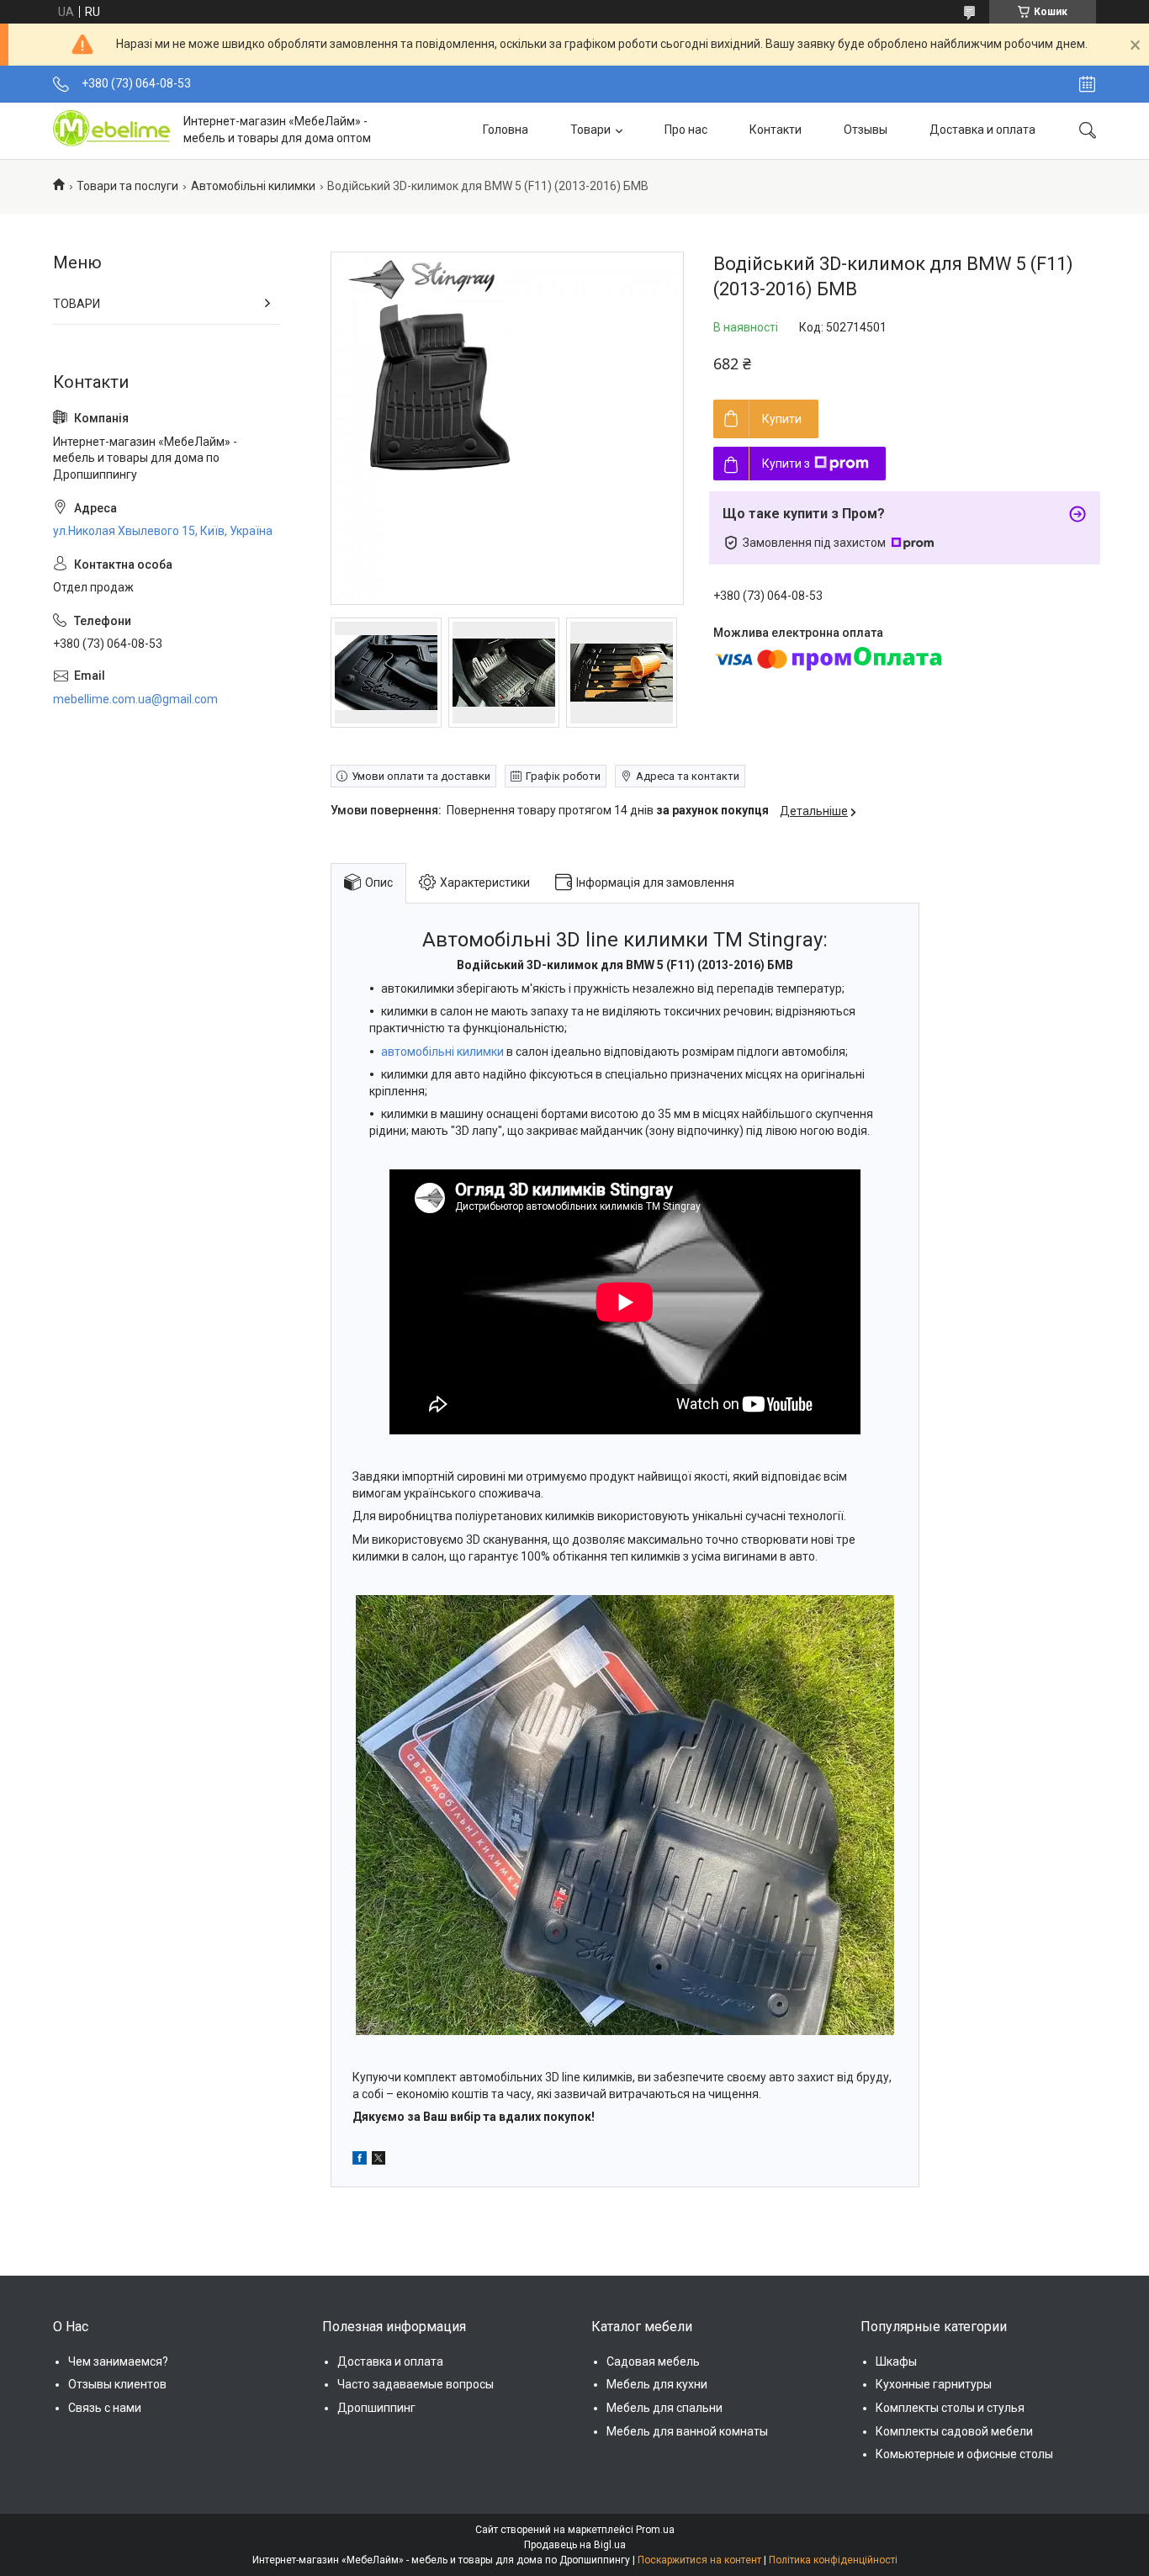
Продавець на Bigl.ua (575, 2545)
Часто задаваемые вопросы (416, 2384)
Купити (782, 419)
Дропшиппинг (376, 2408)
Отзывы (866, 130)
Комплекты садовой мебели (954, 2431)
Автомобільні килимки (253, 186)
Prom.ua (655, 2530)
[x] (379, 2160)
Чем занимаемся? (118, 2361)
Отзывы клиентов (117, 2384)
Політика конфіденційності (833, 2560)
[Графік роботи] (1087, 84)
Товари (590, 130)
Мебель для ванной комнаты (687, 2431)
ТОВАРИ (77, 304)
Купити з (786, 464)
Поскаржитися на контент (699, 2560)
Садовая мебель (653, 2361)
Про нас (686, 130)
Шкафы (896, 2361)
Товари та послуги (127, 186)
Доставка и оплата (982, 130)
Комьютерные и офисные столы (964, 2454)
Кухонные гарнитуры (934, 2384)
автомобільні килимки (442, 1052)
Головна (506, 130)
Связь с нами (105, 2408)
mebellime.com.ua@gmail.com (135, 699)
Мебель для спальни (665, 2408)
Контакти (776, 130)
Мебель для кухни (657, 2384)
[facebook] (360, 2160)
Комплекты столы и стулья (950, 2408)
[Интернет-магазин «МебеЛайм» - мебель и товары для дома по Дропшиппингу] (112, 130)
